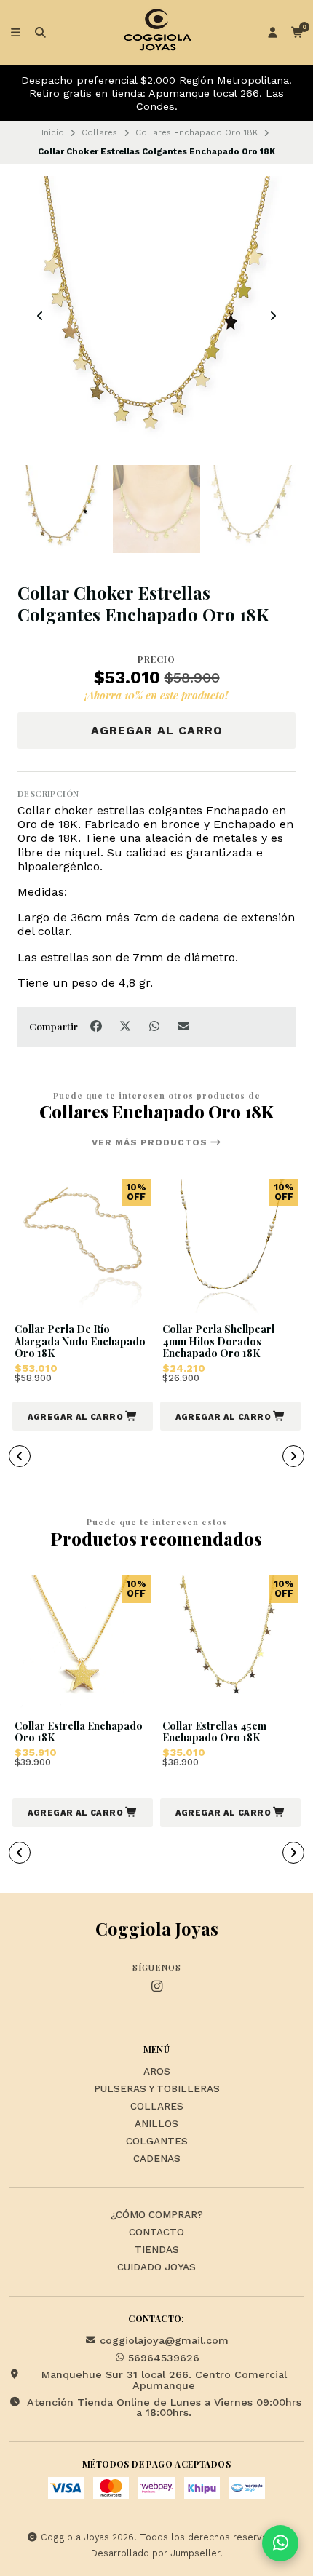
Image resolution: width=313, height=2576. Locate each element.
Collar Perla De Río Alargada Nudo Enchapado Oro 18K (80, 1342)
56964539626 (164, 2358)
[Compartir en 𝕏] (127, 1026)
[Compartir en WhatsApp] (156, 1026)
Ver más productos (151, 1142)
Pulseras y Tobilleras (157, 2089)
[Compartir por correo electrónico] (184, 1026)
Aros (157, 2072)
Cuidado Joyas (156, 2267)
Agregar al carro (157, 730)
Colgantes (157, 2142)
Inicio (53, 132)
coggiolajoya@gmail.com (164, 2340)
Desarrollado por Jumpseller (155, 2553)
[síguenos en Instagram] (156, 1987)
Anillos (156, 2124)
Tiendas (157, 2250)
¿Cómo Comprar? (157, 2215)
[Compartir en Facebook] (98, 1026)
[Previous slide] (40, 316)
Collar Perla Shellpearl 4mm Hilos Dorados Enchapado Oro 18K (218, 1342)
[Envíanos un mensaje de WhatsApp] (280, 2543)
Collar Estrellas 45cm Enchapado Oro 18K (214, 1733)
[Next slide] (273, 316)
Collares (99, 132)
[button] (83, 1416)
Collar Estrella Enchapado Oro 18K (79, 1733)
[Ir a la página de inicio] (156, 33)
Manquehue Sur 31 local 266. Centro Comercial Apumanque (164, 2380)
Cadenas (157, 2159)
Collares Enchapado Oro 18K (197, 132)
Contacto (156, 2233)
